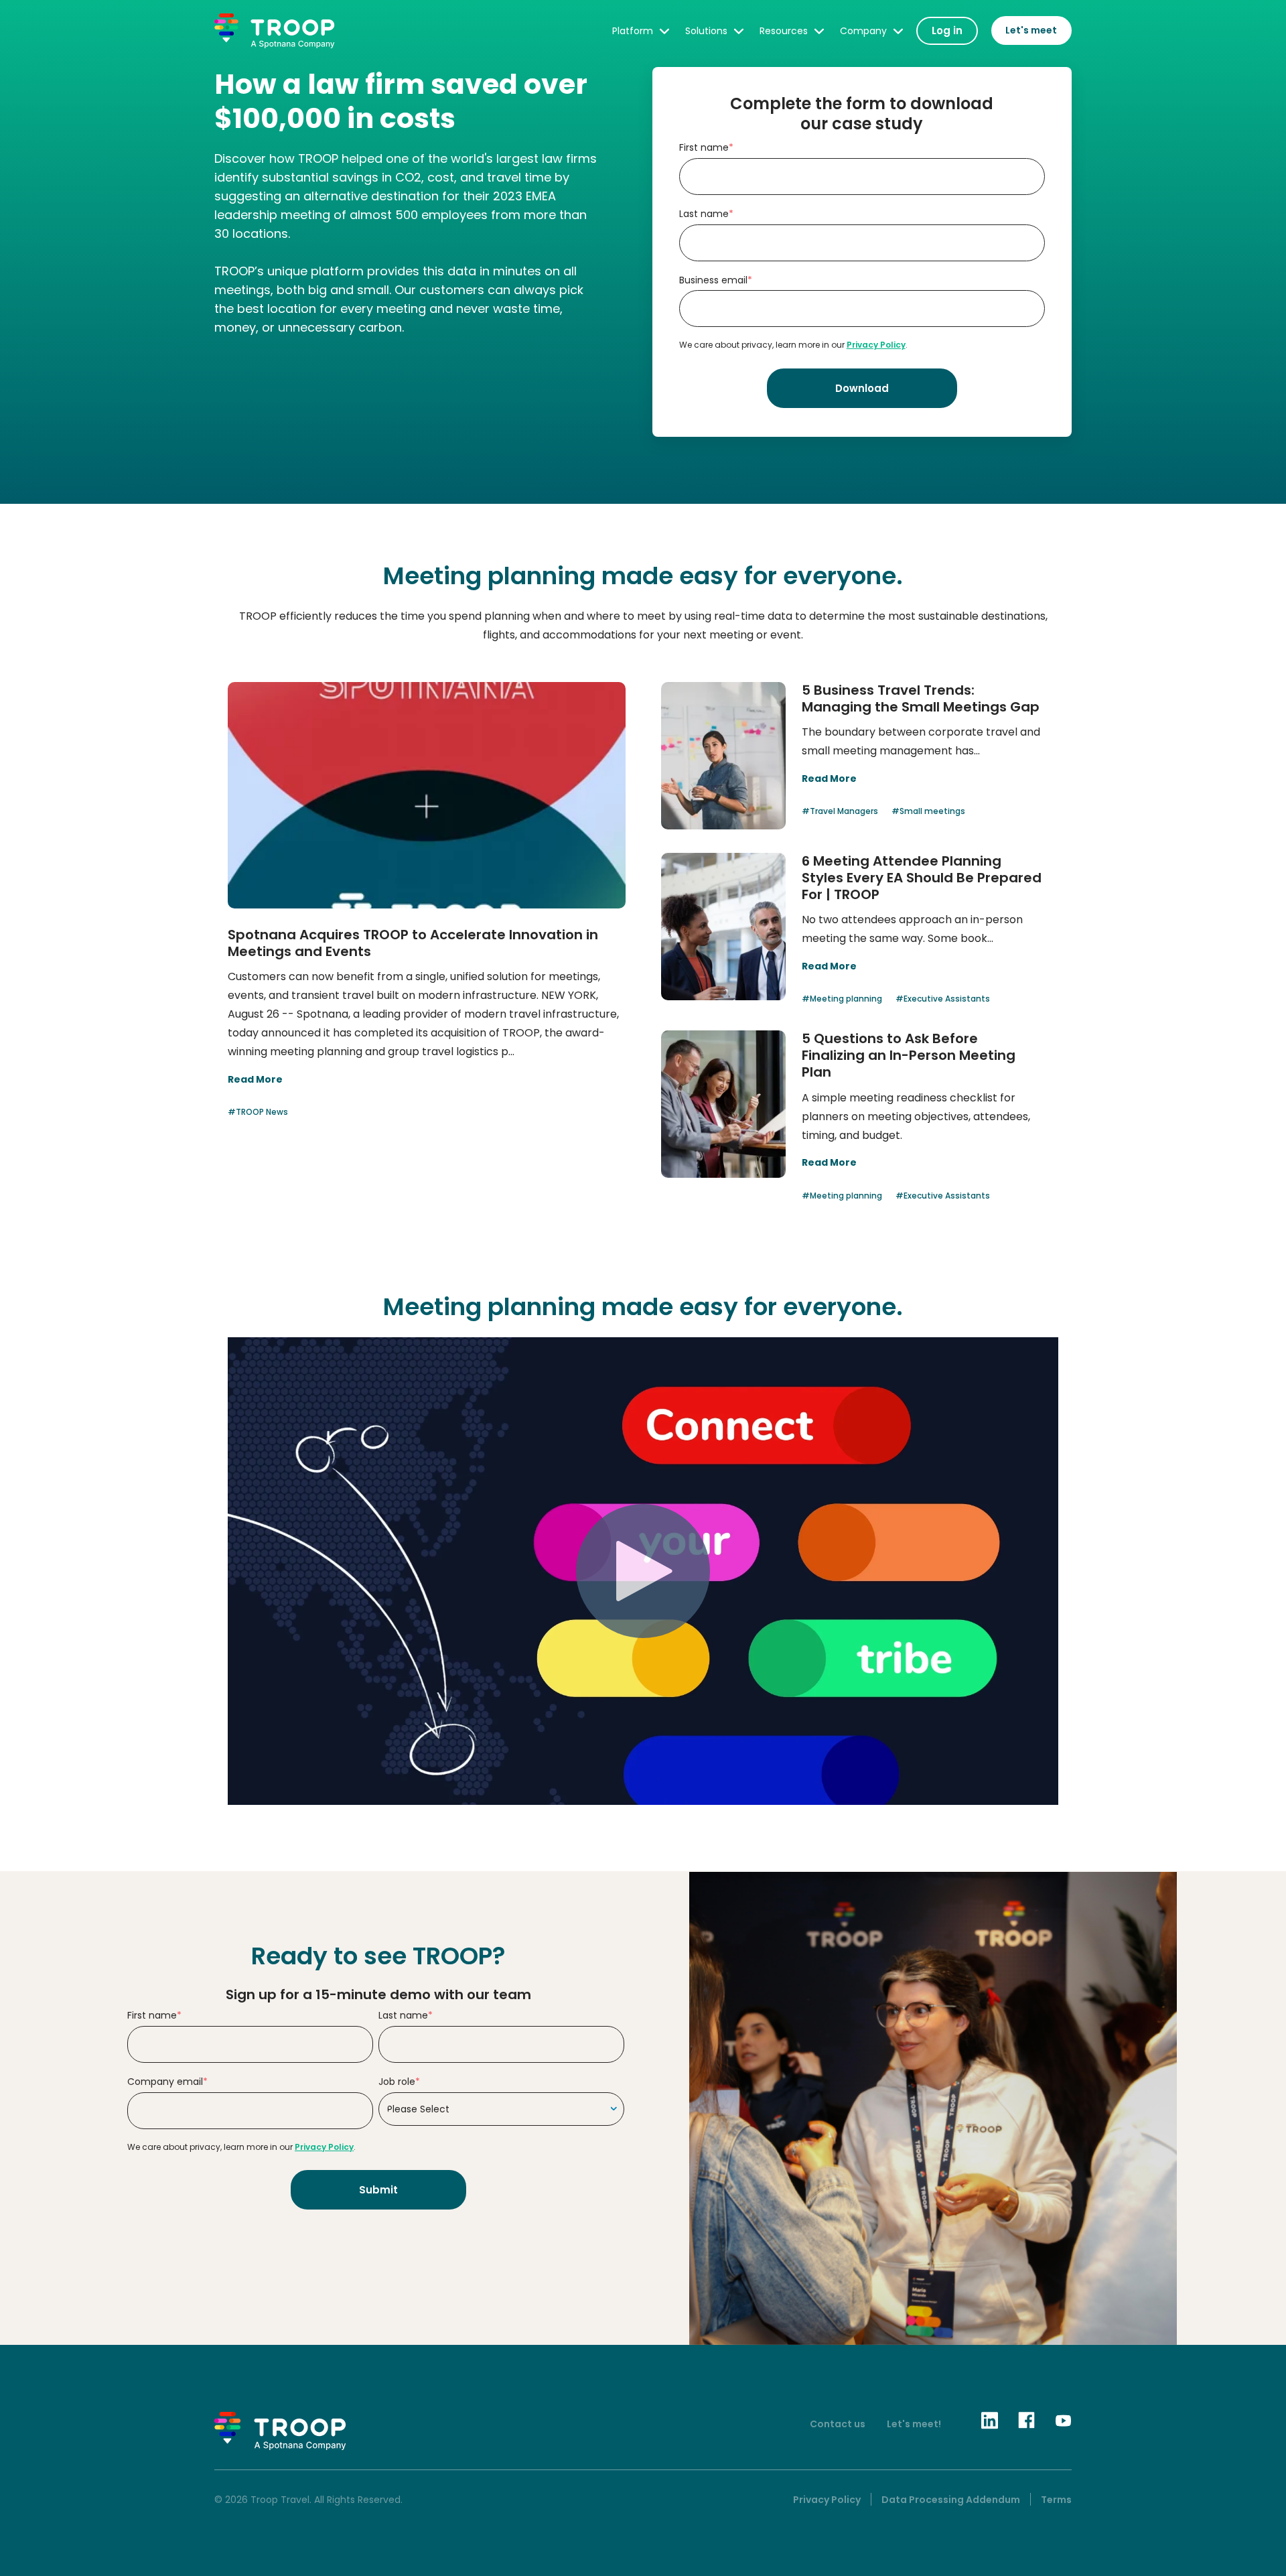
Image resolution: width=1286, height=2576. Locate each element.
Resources (784, 31)
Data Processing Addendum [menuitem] (951, 2500)
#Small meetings (928, 811)
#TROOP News (258, 1112)
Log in (947, 30)
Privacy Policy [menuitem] (827, 2500)
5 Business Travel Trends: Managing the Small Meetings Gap (921, 698)
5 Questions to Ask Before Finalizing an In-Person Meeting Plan (909, 1055)
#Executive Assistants (943, 999)
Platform (633, 31)
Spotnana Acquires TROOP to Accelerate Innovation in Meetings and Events (413, 943)
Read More (255, 1079)
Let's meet (1031, 30)
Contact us (838, 2424)
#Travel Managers (840, 811)
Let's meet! (914, 2424)
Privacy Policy (876, 345)
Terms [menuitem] (1056, 2500)
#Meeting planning (842, 999)
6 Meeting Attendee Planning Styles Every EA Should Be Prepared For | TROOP (922, 878)
